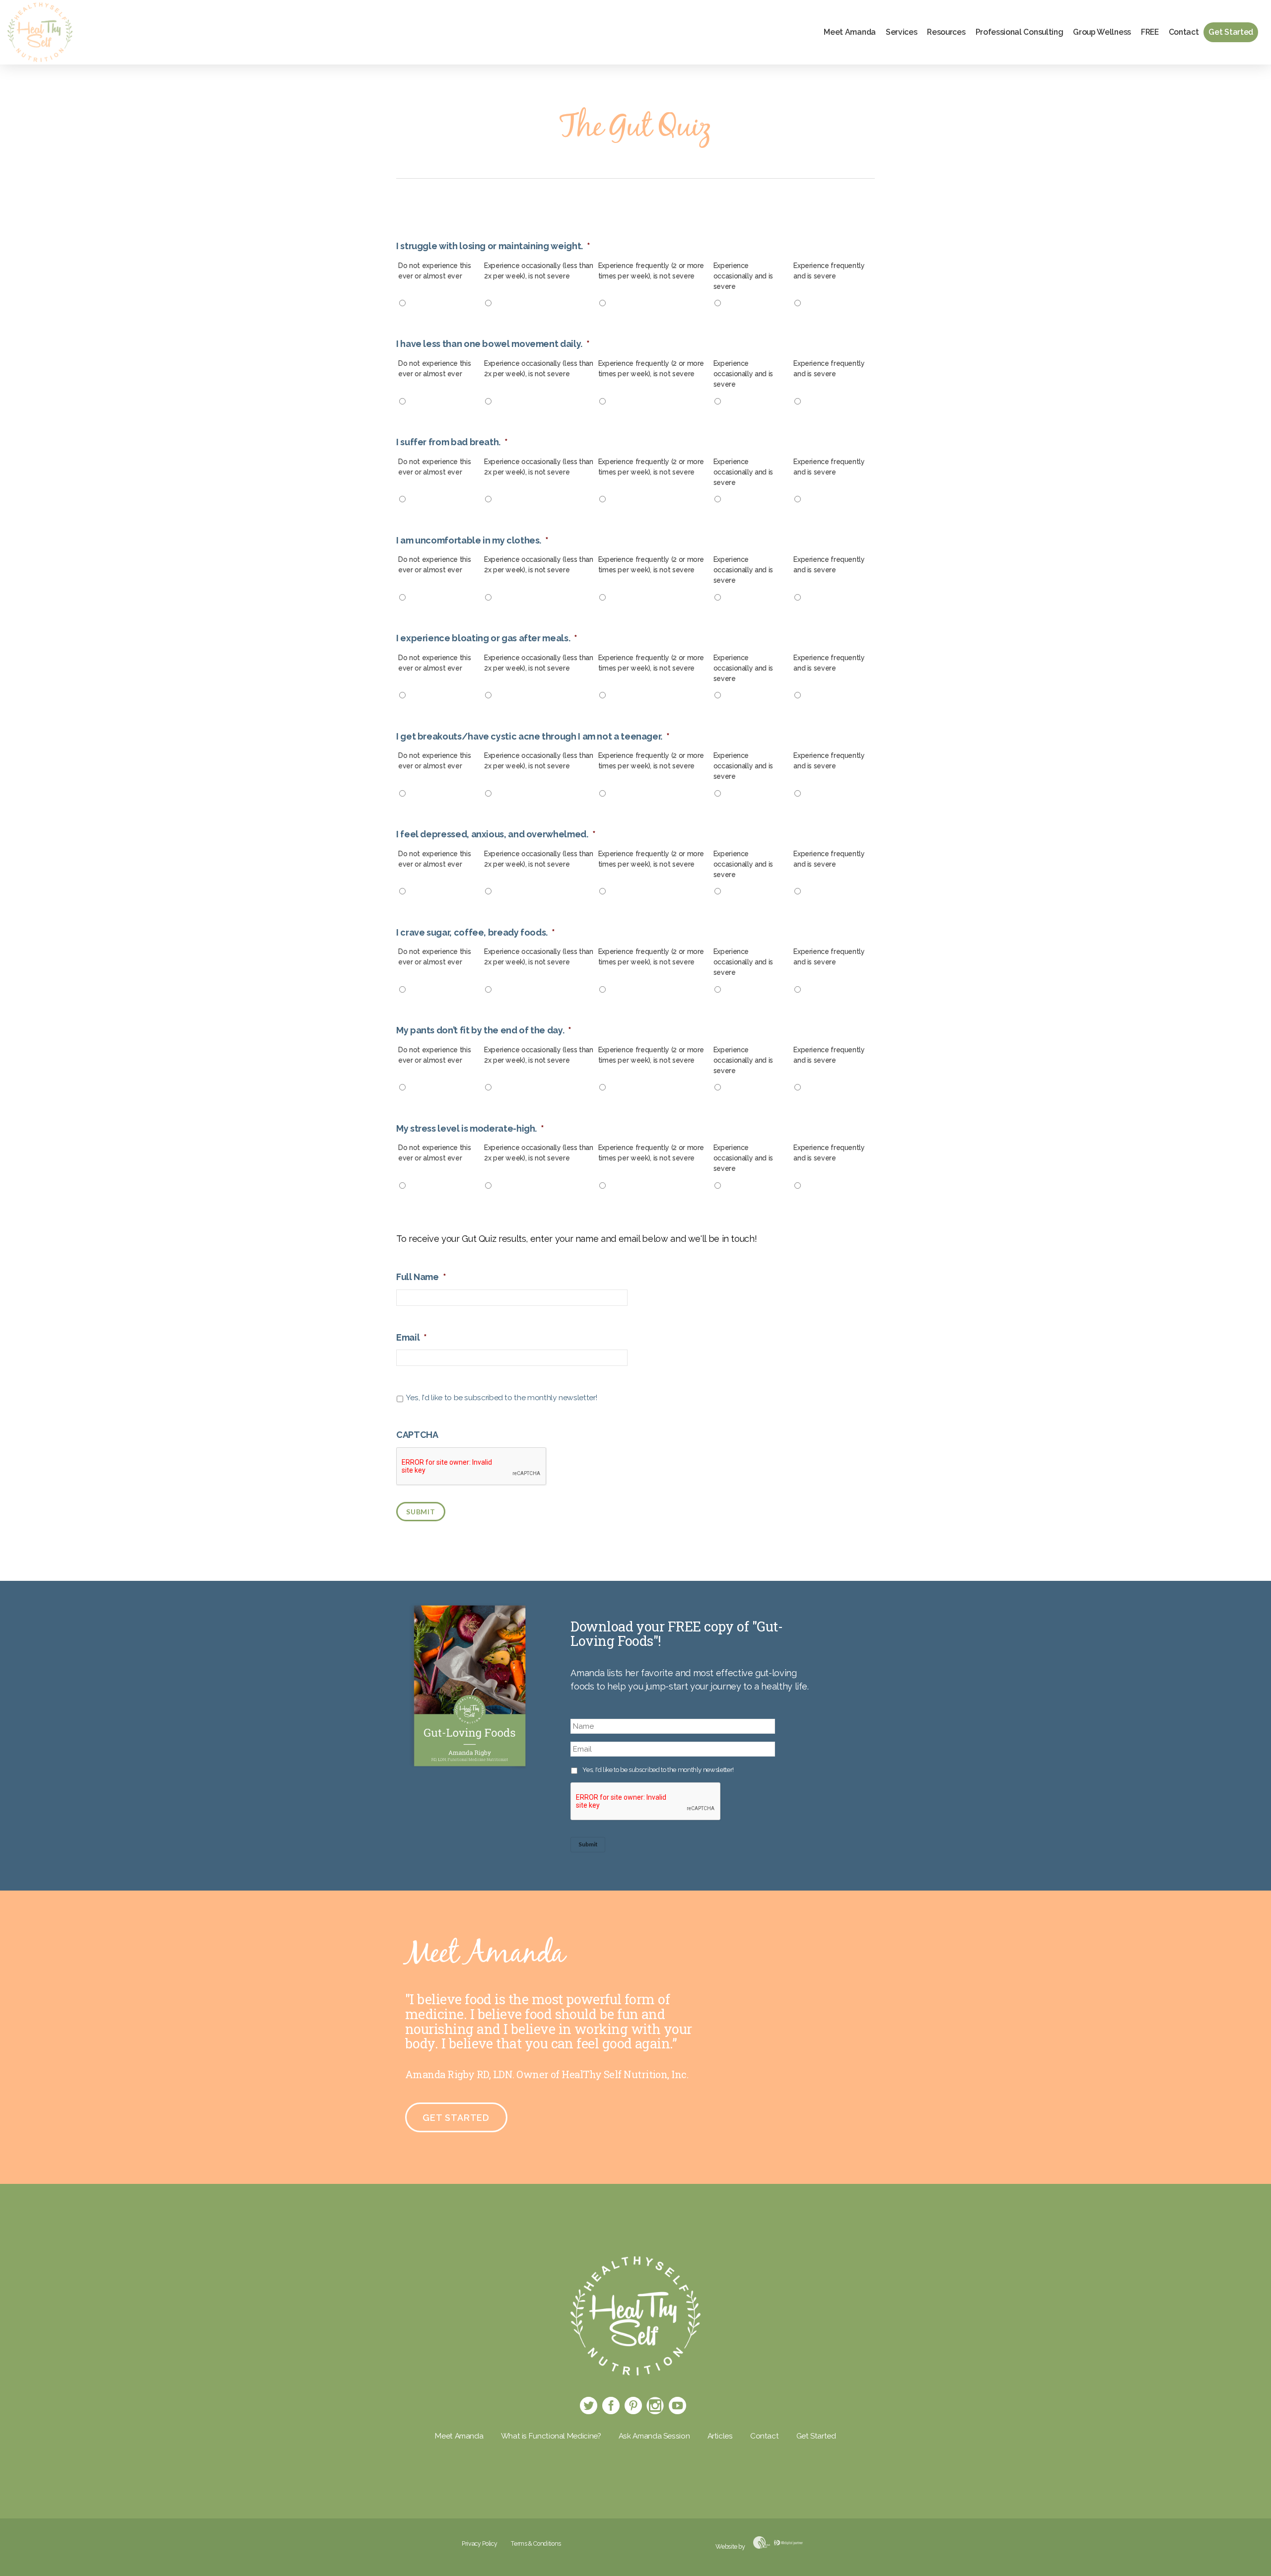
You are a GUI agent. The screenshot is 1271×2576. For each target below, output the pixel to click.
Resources (946, 32)
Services (901, 32)
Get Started (1231, 32)
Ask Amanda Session (654, 2436)
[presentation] (646, 1802)
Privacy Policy (479, 2543)
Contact (1184, 32)
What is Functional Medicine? (551, 2436)
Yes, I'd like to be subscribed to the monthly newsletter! (501, 1397)
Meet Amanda (850, 32)
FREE (1150, 32)
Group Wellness (1102, 32)
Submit (421, 1512)
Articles (720, 2436)
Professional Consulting (1020, 32)
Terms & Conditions (536, 2543)
